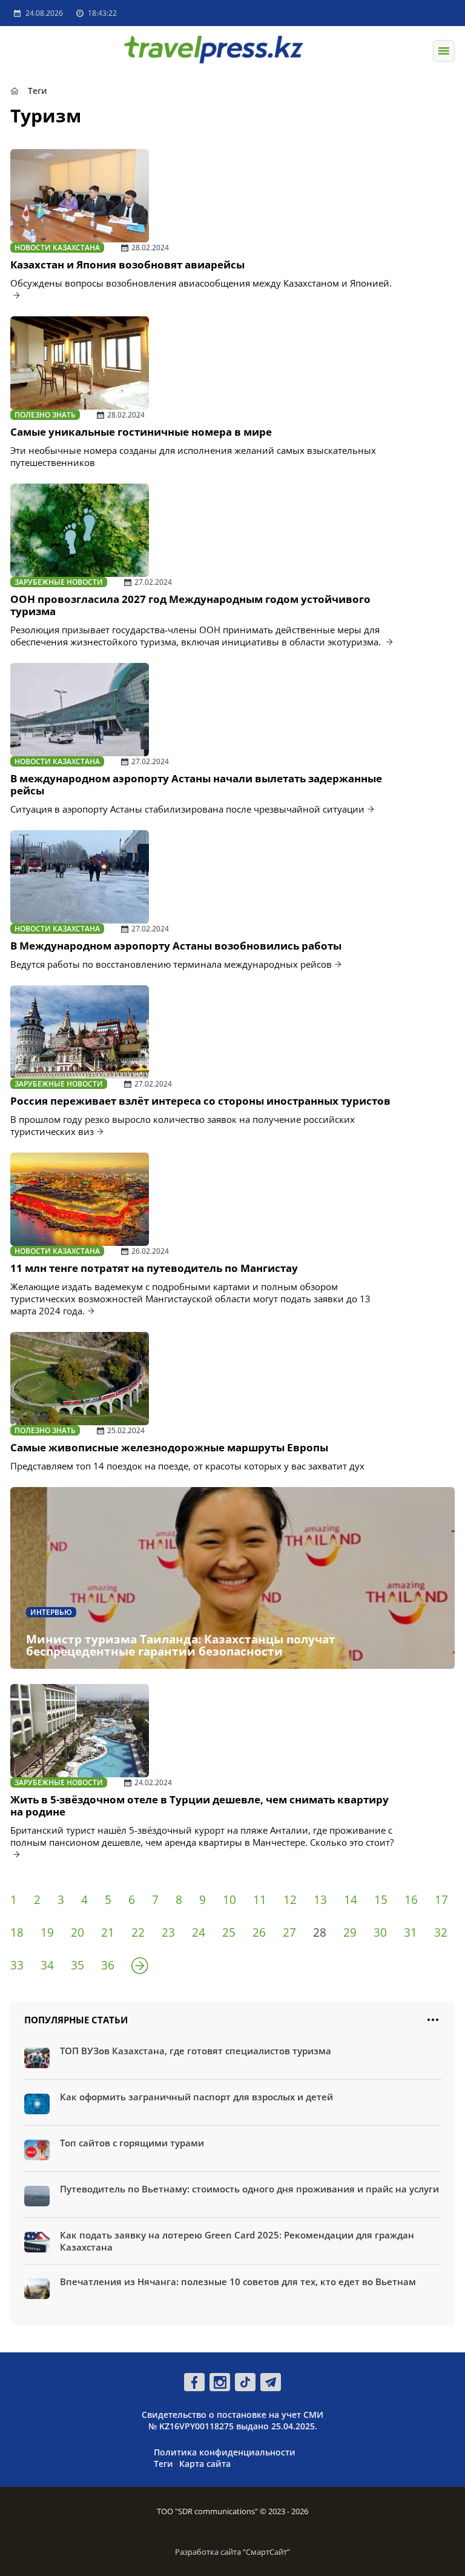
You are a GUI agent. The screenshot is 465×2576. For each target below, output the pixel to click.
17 (441, 1900)
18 (17, 1932)
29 (350, 1932)
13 (320, 1900)
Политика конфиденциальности (225, 2452)
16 (411, 1900)
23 (168, 1932)
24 (199, 1932)
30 (380, 1932)
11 (260, 1900)
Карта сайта (205, 2464)
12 (290, 1900)
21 (108, 1932)
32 (441, 1932)
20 (77, 1932)
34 (47, 1965)
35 (77, 1965)
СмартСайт (266, 2552)
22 (138, 1932)
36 (108, 1965)
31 (411, 1932)
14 (351, 1900)
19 (47, 1932)
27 (289, 1932)
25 (229, 1932)
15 (381, 1900)
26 (259, 1932)
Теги (163, 2464)
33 (17, 1965)
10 (229, 1900)
